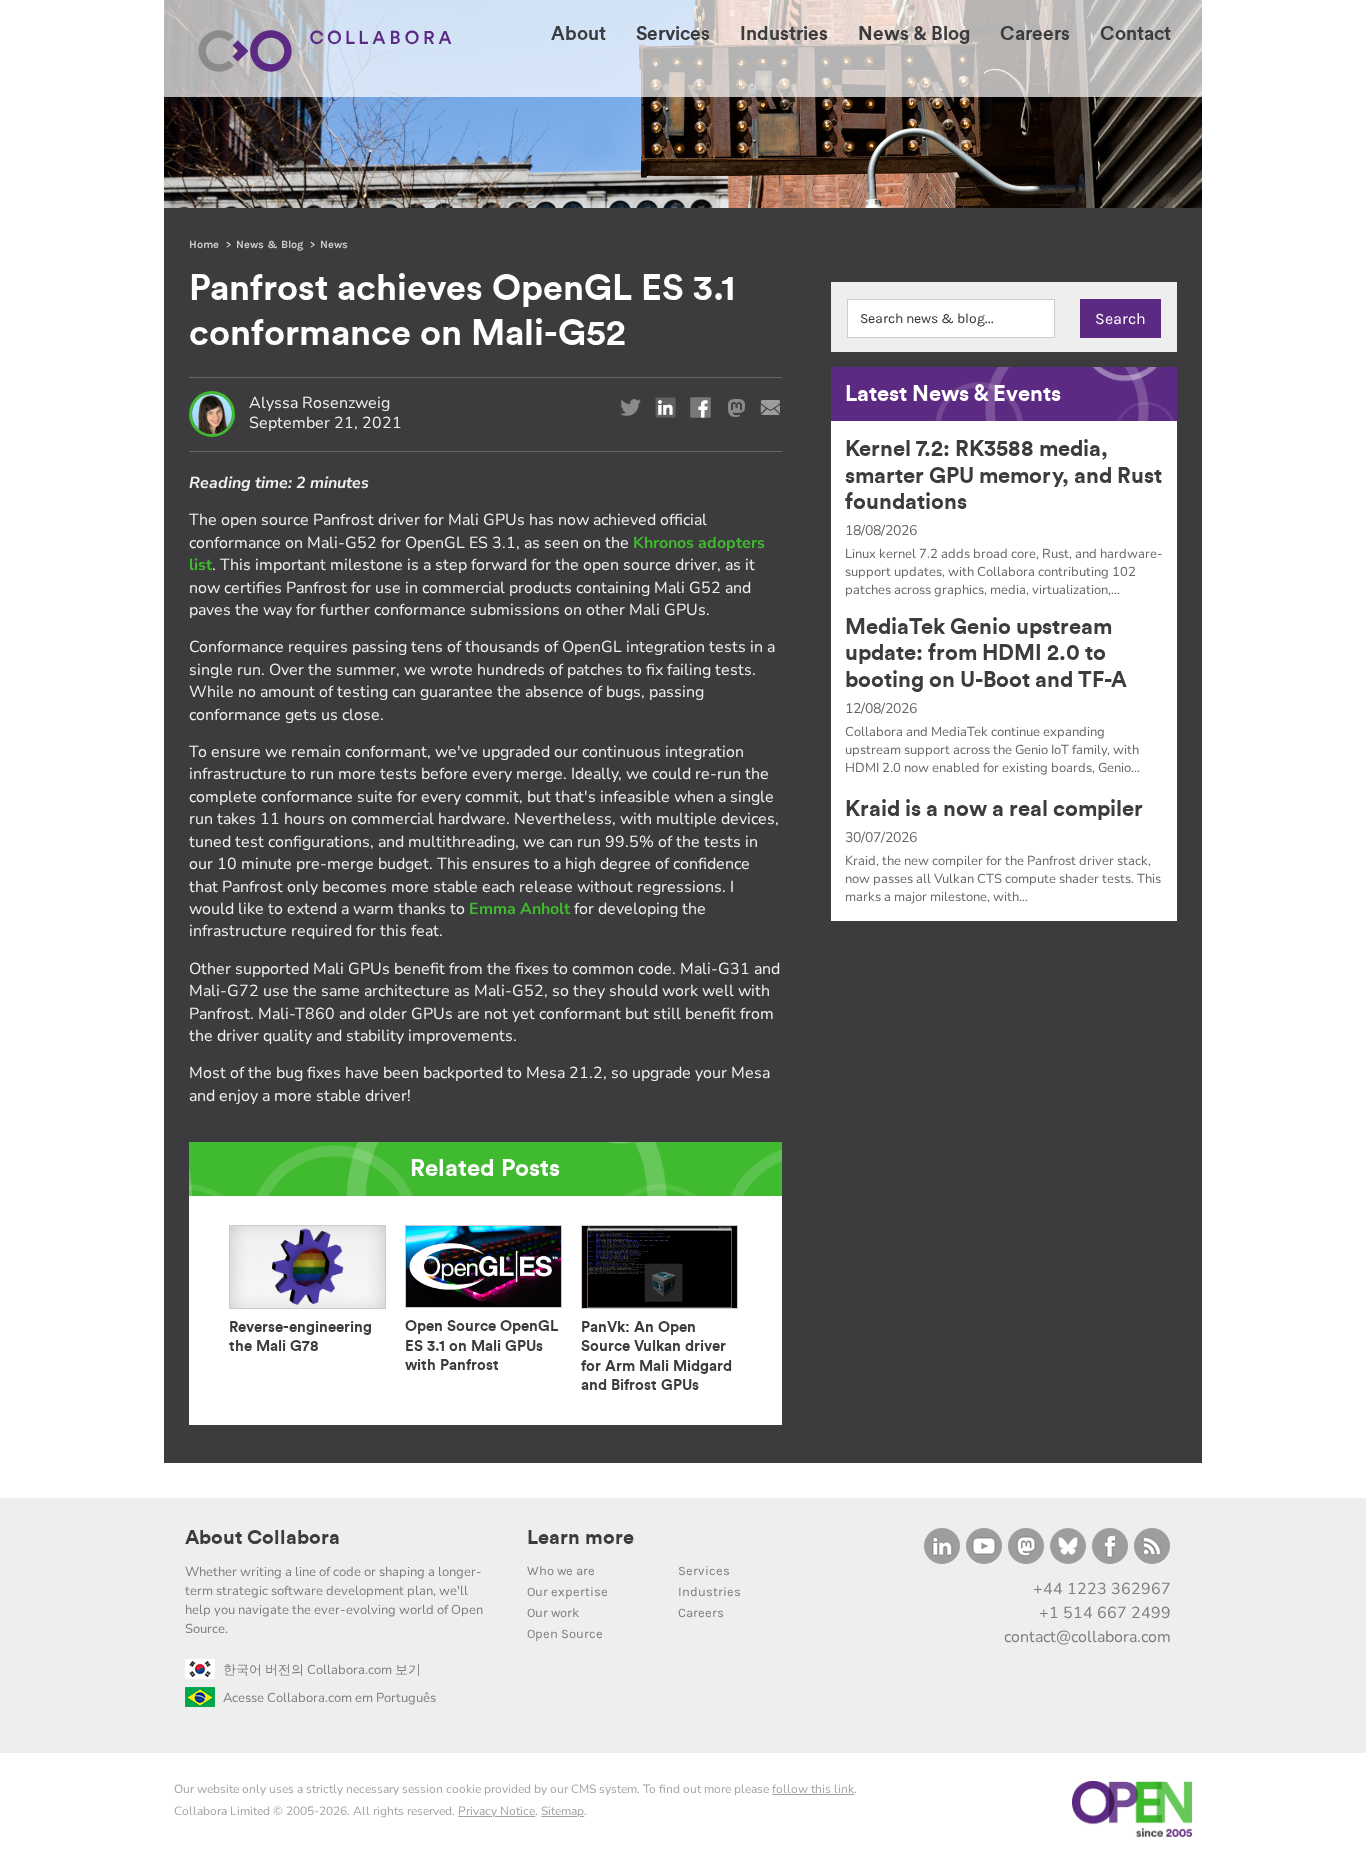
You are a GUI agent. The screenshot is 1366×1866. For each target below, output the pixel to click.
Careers (701, 1612)
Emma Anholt (519, 909)
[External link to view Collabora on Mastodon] (1026, 1546)
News (334, 244)
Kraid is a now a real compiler (994, 809)
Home (204, 244)
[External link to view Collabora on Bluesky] (1068, 1546)
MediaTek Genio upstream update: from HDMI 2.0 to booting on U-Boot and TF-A (986, 653)
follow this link (813, 1789)
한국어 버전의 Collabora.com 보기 (322, 1670)
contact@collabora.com (1087, 1637)
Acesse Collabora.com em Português (329, 1698)
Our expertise (567, 1591)
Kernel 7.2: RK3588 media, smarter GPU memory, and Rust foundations (1003, 475)
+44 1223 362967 (1102, 1589)
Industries (709, 1591)
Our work (553, 1612)
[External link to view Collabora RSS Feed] (1152, 1546)
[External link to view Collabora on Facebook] (1110, 1546)
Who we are (561, 1570)
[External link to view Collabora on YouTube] (984, 1546)
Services (704, 1570)
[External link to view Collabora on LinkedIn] (942, 1546)
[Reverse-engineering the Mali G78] (307, 1308)
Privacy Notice (496, 1811)
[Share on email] (770, 408)
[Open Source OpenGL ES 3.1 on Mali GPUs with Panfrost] (483, 1307)
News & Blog (269, 244)
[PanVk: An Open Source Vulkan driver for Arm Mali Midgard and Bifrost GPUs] (659, 1308)
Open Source (565, 1633)
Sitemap (562, 1811)
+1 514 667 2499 (1105, 1613)
